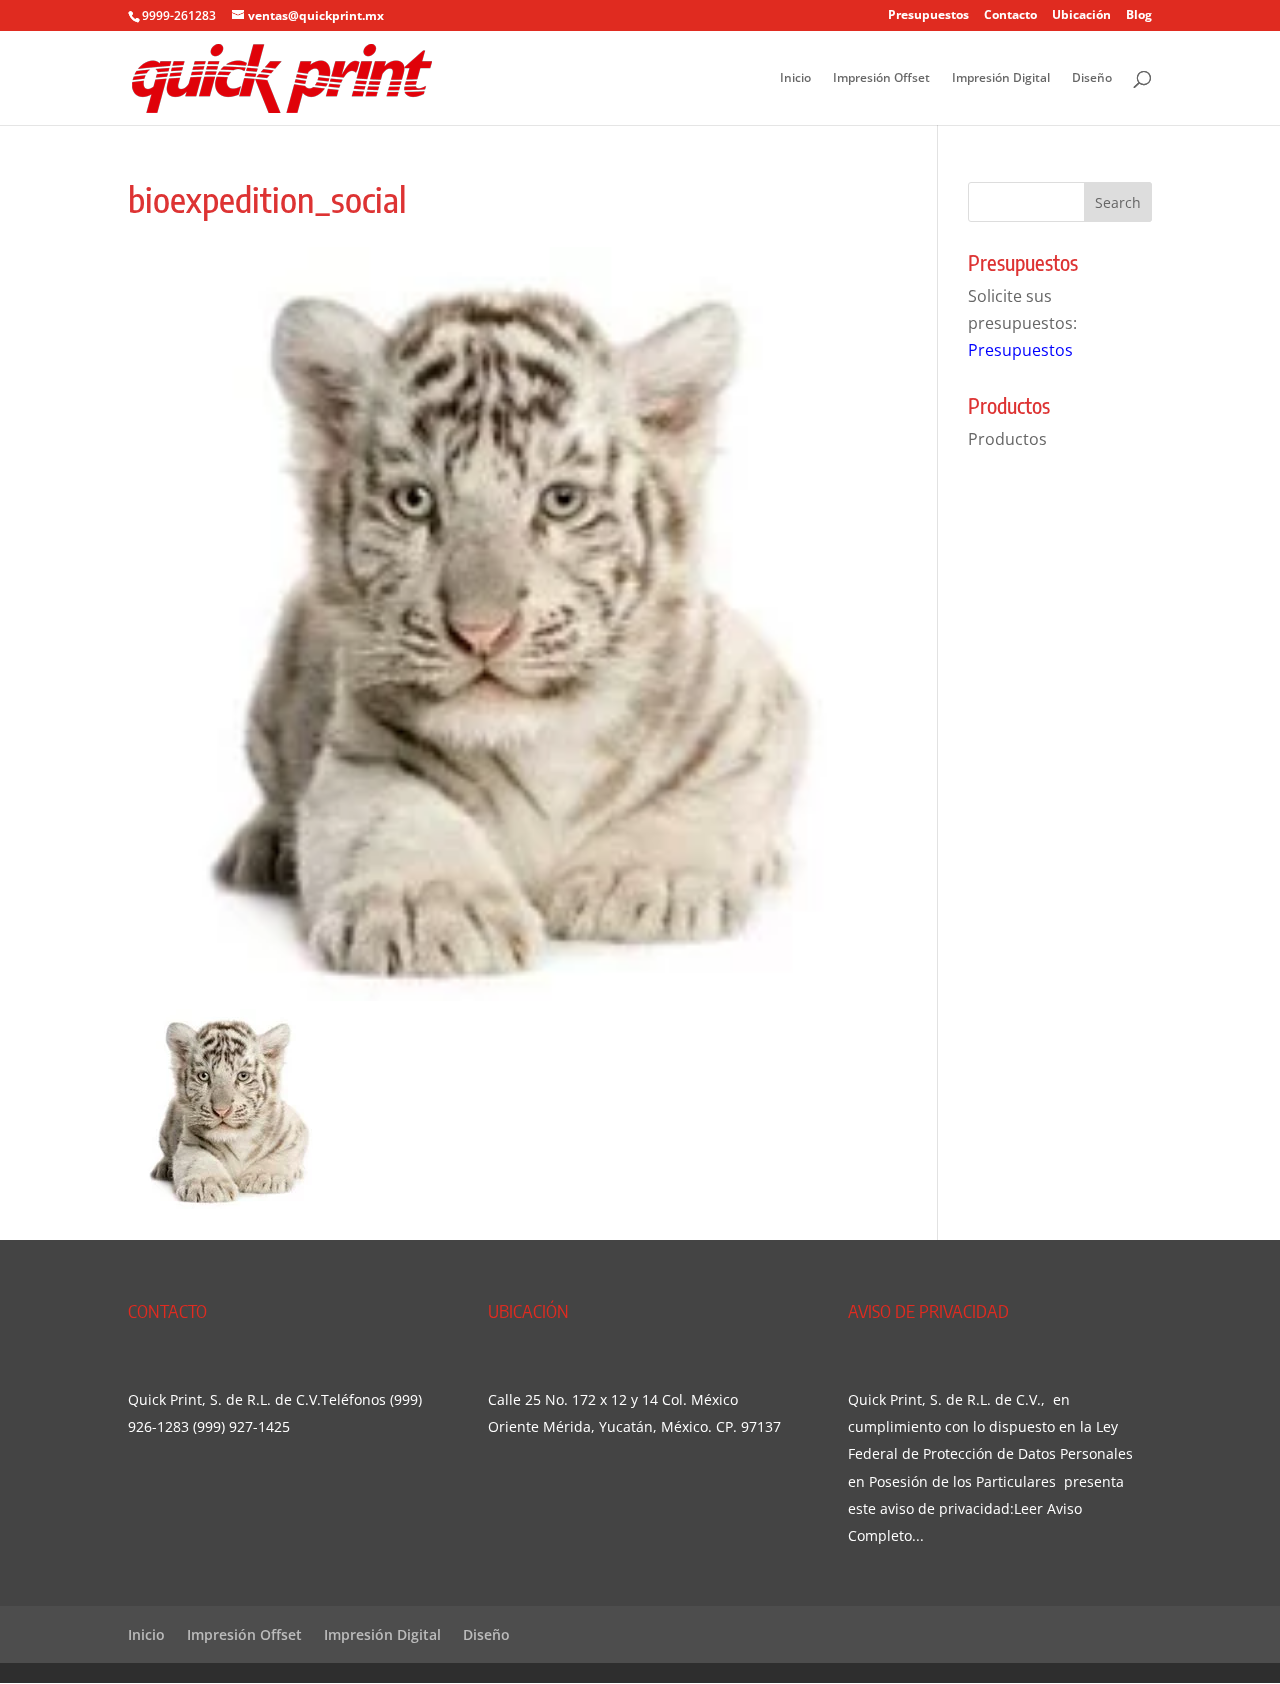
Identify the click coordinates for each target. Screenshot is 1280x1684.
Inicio (795, 78)
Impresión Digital (1001, 78)
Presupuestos (928, 16)
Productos (1007, 439)
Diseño (1092, 78)
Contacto (1010, 16)
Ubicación (1081, 16)
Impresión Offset (881, 78)
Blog (1139, 16)
